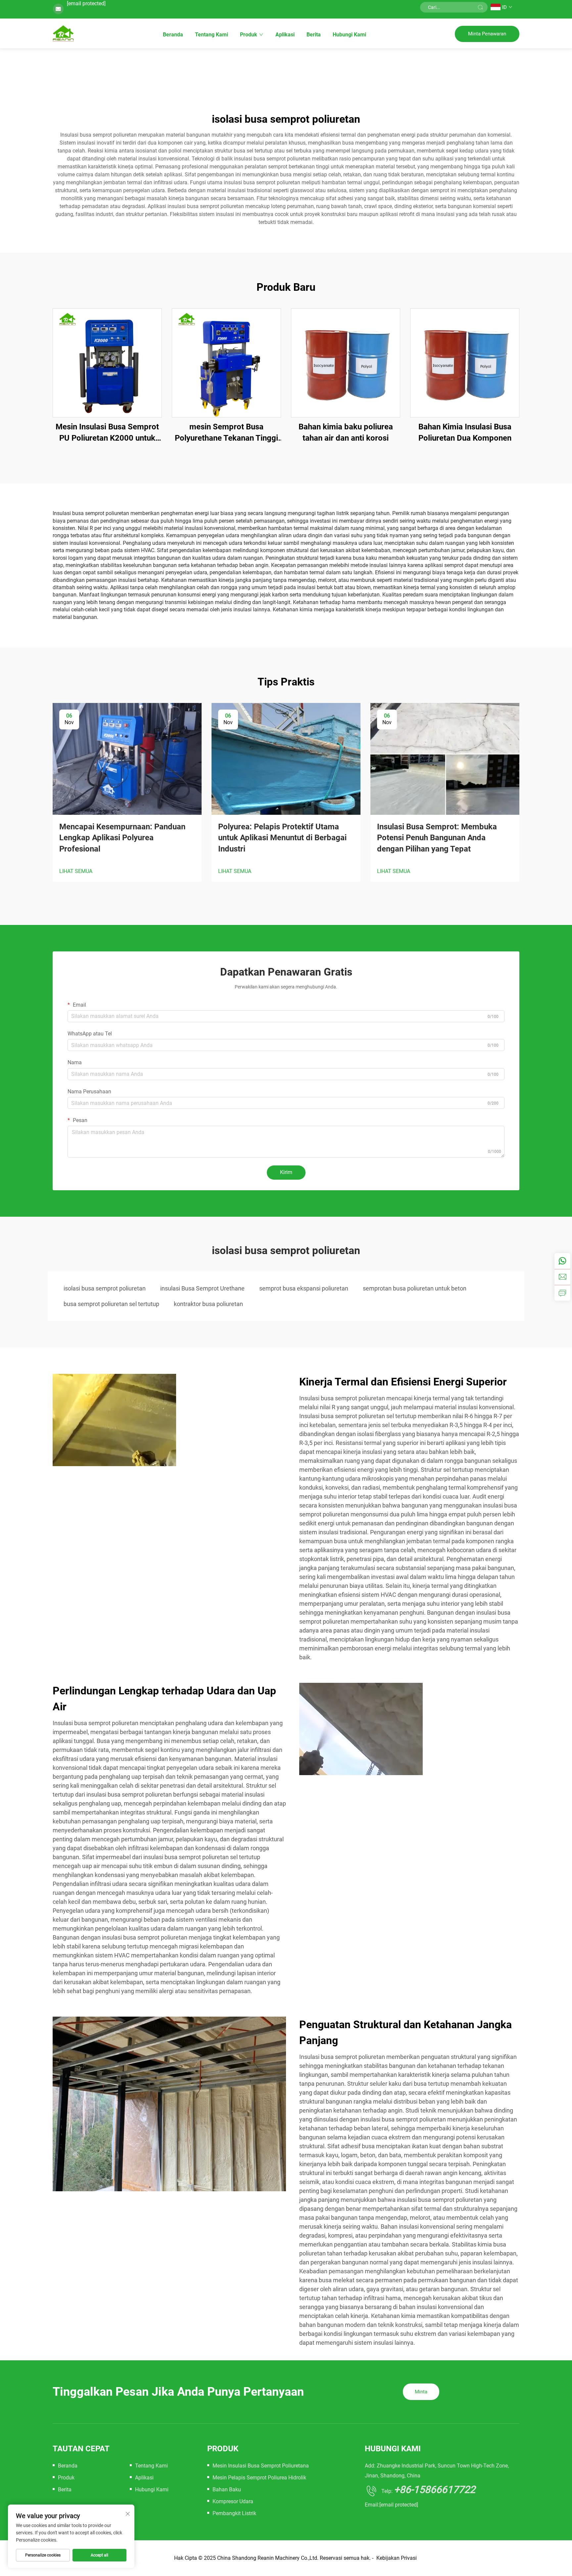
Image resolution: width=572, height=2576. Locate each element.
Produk (249, 35)
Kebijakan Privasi (397, 2558)
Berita (314, 35)
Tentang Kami (212, 35)
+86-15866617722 (435, 2489)
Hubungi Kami (349, 35)
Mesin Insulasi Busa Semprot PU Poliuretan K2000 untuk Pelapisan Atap (107, 433)
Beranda (173, 35)
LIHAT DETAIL (107, 363)
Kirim (286, 1172)
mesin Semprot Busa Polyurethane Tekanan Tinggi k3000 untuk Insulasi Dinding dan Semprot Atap (226, 433)
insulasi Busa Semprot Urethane (202, 1288)
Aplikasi (285, 35)
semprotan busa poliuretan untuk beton (415, 1288)
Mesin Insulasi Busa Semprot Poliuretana (261, 2466)
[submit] (480, 7)
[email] (562, 1277)
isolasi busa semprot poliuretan (105, 1288)
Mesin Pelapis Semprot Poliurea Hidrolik (259, 2478)
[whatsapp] (562, 1261)
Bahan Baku (227, 2489)
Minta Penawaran (487, 34)
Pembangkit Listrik (234, 2513)
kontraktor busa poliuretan (208, 1304)
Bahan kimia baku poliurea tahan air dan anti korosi (346, 432)
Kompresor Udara (233, 2501)
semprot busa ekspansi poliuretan (304, 1288)
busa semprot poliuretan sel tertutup (111, 1304)
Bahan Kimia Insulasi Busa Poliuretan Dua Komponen (465, 432)
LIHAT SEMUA (76, 871)
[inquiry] (562, 1293)
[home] (63, 33)
